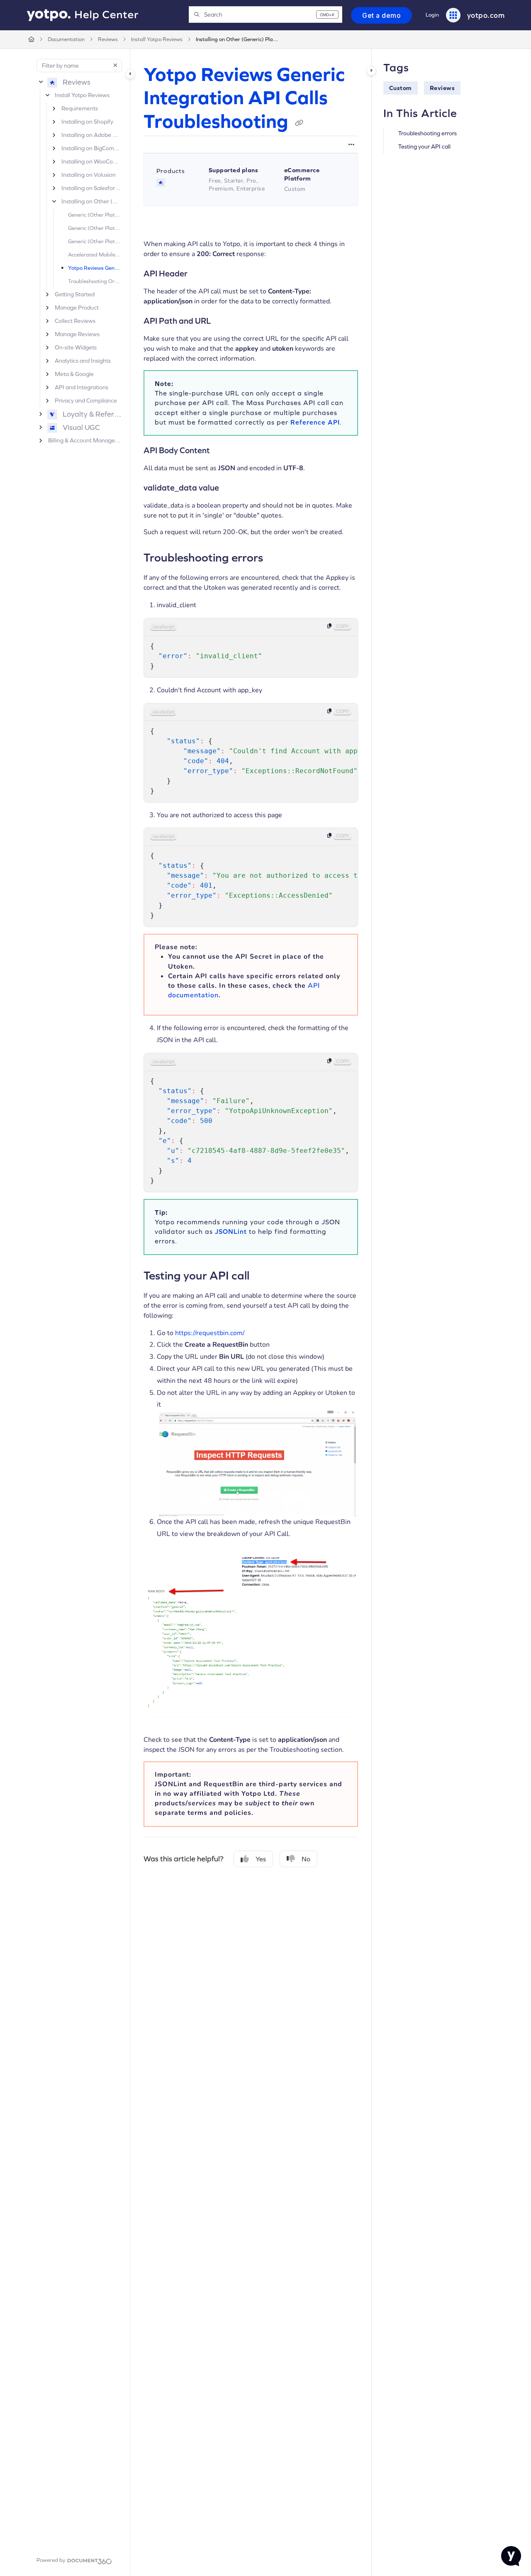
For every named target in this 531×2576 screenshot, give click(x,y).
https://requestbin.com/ (210, 1333)
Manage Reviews (77, 334)
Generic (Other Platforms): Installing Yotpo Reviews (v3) (95, 228)
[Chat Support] (511, 2556)
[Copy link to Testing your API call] (263, 1275)
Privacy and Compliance (86, 400)
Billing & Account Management (85, 440)
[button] (265, 15)
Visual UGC (81, 427)
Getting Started (75, 294)
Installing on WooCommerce (91, 161)
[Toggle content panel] (371, 71)
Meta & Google (74, 374)
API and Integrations (82, 387)
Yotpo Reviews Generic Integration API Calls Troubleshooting (95, 268)
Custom (401, 88)
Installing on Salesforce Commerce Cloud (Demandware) (91, 188)
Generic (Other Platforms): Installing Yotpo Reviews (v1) (95, 215)
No (306, 1859)
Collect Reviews (75, 321)
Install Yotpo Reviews (157, 39)
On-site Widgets (76, 347)
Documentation (66, 39)
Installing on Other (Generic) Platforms (237, 39)
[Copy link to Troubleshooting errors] (276, 557)
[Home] (83, 15)
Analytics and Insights (83, 361)
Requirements (80, 108)
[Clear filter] (115, 66)
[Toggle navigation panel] (130, 74)
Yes (261, 1859)
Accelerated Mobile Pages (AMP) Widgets (95, 255)
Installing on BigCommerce (91, 148)
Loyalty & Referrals (92, 414)
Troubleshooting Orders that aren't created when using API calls (95, 281)
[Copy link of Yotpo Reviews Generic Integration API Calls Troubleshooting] (299, 123)
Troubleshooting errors (427, 133)
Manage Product (77, 308)
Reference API (315, 422)
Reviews (108, 39)
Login (432, 15)
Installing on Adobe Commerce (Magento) (91, 135)
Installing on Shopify (87, 122)
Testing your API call (424, 147)
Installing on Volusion (89, 175)
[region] (251, 648)
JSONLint (231, 1231)
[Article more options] (351, 144)
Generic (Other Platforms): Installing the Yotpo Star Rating (95, 241)
